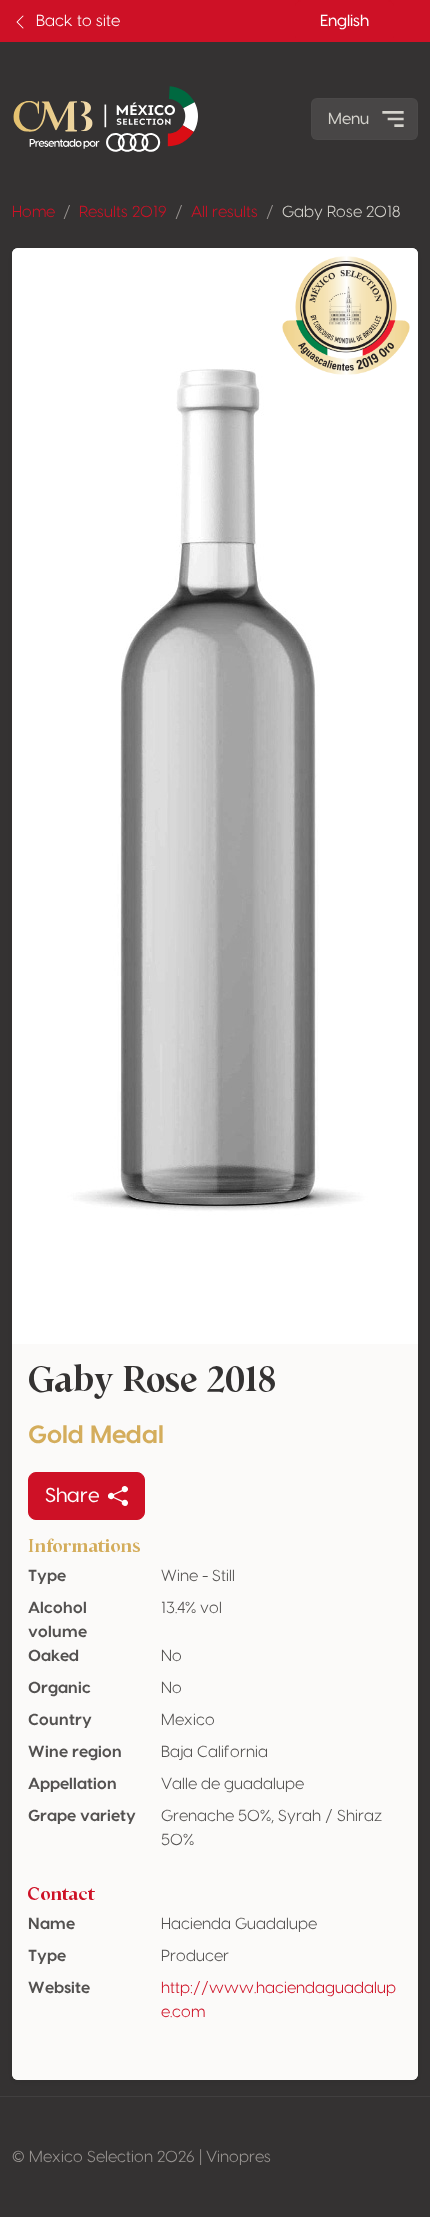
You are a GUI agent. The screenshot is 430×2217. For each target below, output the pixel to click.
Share (72, 1496)
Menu (348, 119)
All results (224, 212)
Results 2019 (123, 212)
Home (33, 212)
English (344, 21)
